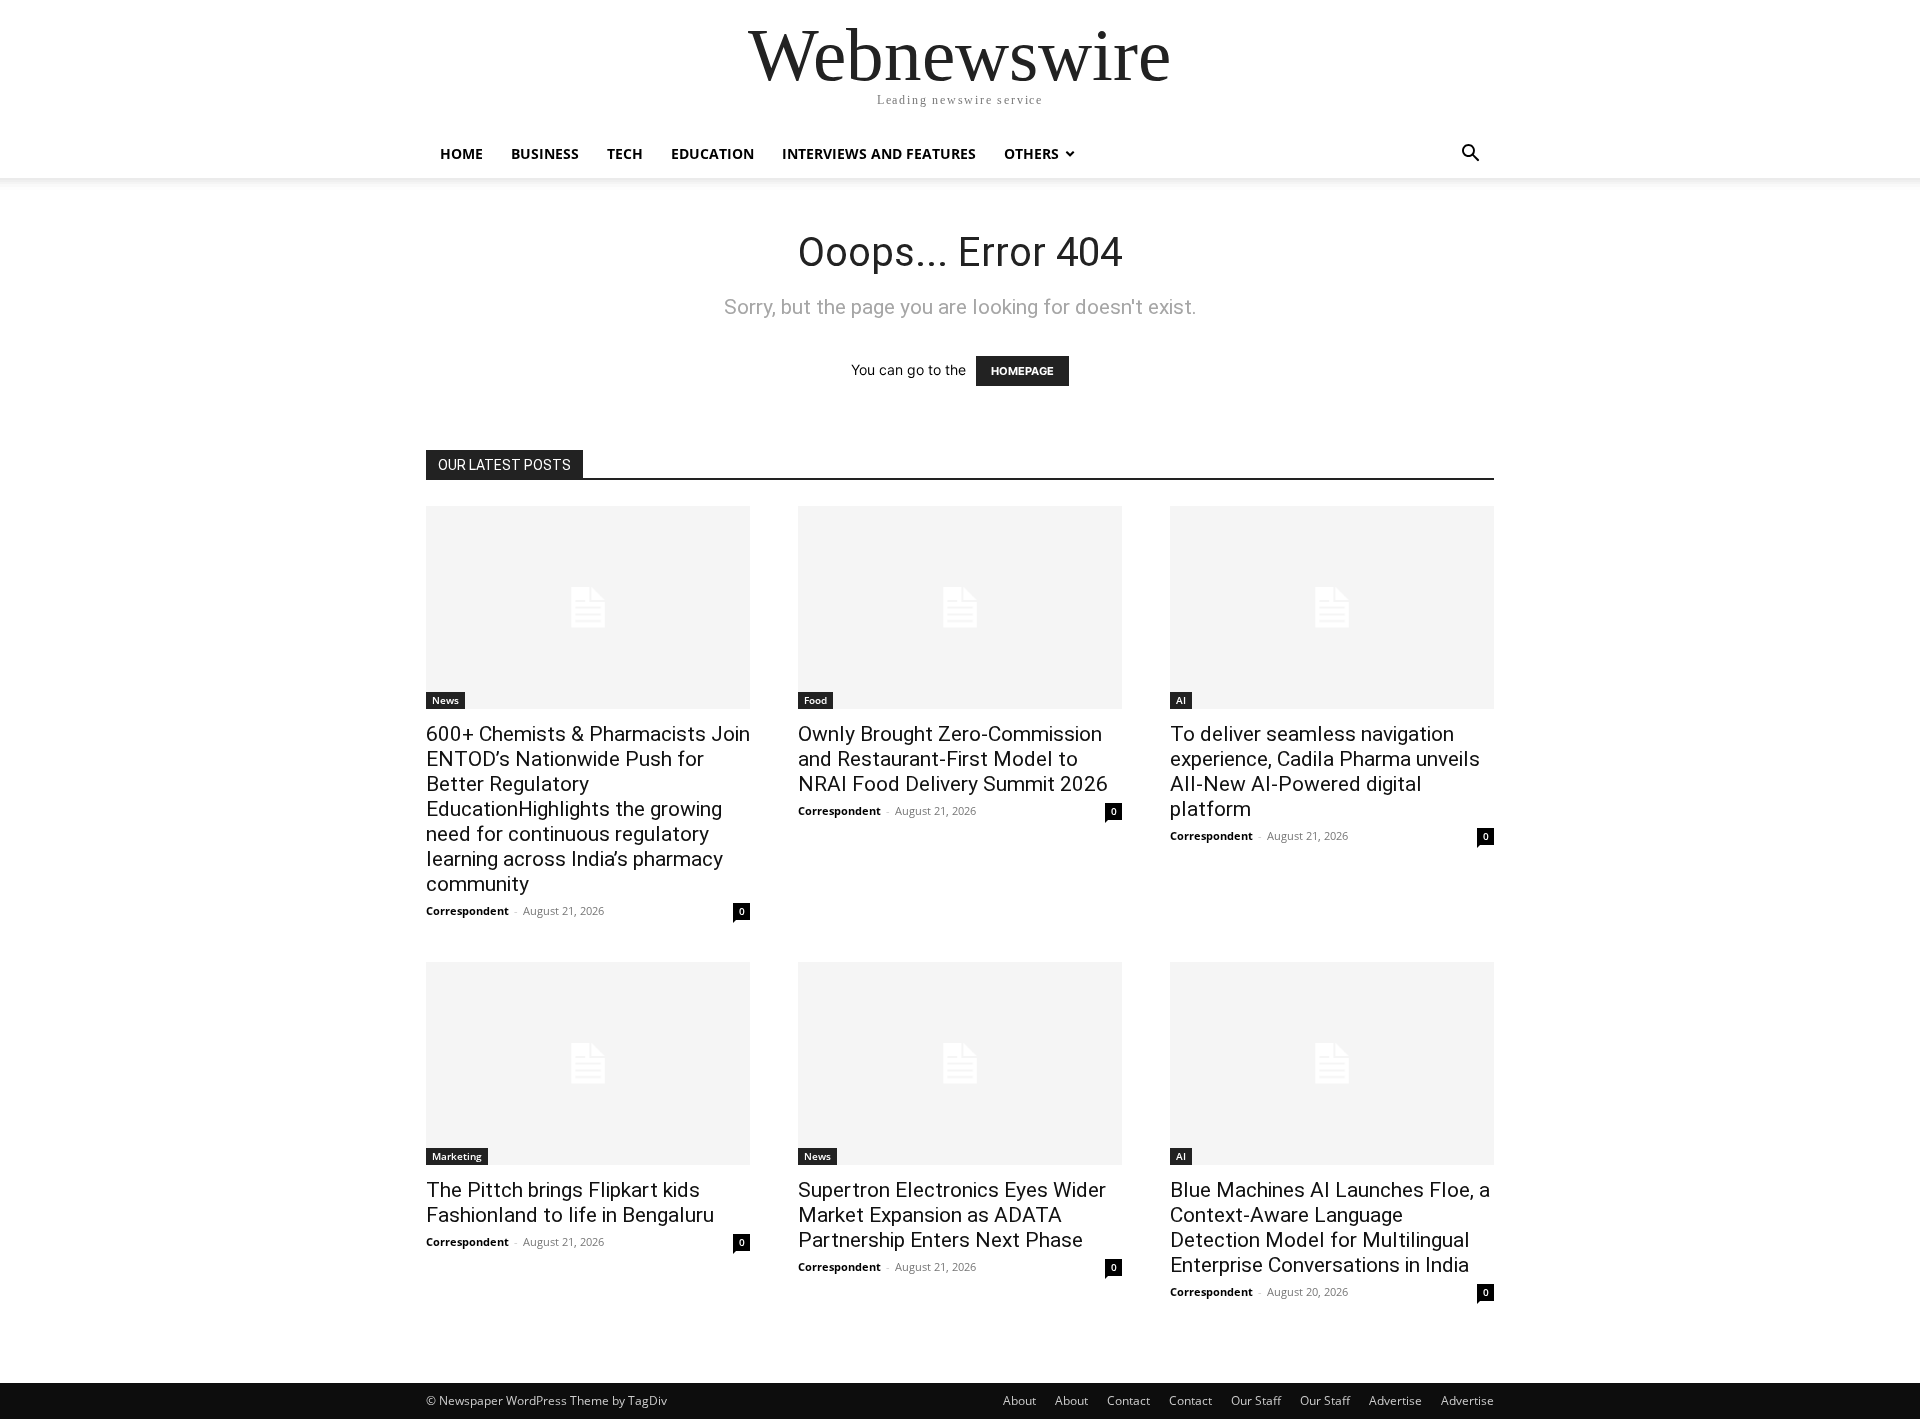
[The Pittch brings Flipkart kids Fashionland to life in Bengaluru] (588, 1063)
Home (461, 153)
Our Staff (1256, 1400)
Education (712, 153)
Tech (625, 153)
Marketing (457, 1156)
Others (1031, 153)
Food (815, 700)
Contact (1128, 1400)
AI (1181, 700)
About (1019, 1400)
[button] (1470, 155)
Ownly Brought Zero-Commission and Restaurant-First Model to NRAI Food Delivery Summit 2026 (953, 759)
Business (545, 153)
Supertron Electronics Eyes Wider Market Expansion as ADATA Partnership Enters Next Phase (952, 1215)
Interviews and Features (879, 153)
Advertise (1395, 1400)
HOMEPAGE (1022, 371)
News (445, 700)
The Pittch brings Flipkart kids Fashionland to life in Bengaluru (570, 1202)
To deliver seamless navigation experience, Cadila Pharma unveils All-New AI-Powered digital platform (1325, 771)
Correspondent (467, 910)
